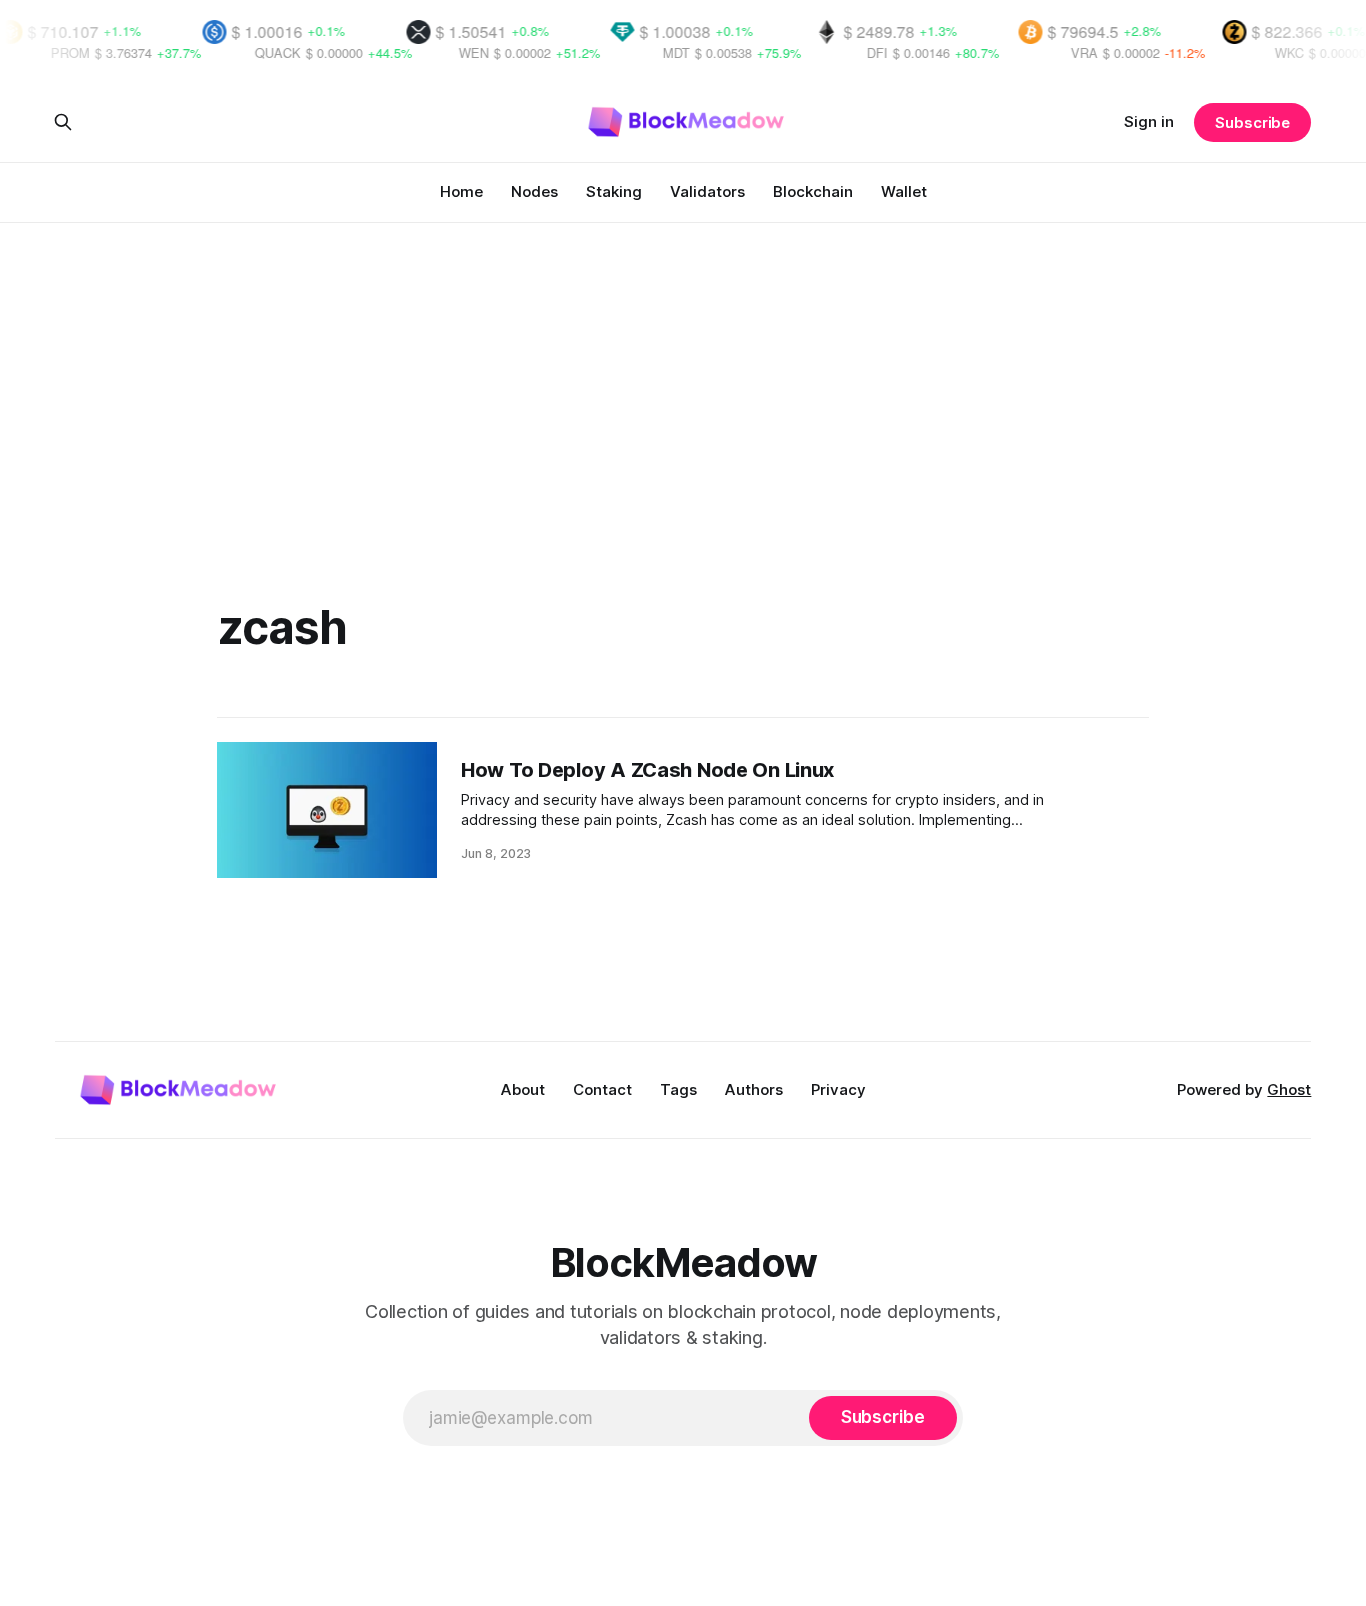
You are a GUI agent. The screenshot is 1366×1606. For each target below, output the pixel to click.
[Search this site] (63, 122)
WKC (1256, 52)
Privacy (838, 1089)
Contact (602, 1089)
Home (461, 191)
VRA (1051, 52)
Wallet (904, 191)
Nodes (534, 191)
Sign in (1149, 121)
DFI (844, 52)
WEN (441, 52)
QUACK (245, 52)
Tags (678, 1089)
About (523, 1089)
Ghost (1289, 1089)
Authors (754, 1089)
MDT (643, 52)
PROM (37, 52)
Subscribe (1252, 122)
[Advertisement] (683, 372)
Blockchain (813, 191)
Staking (614, 191)
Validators (707, 191)
